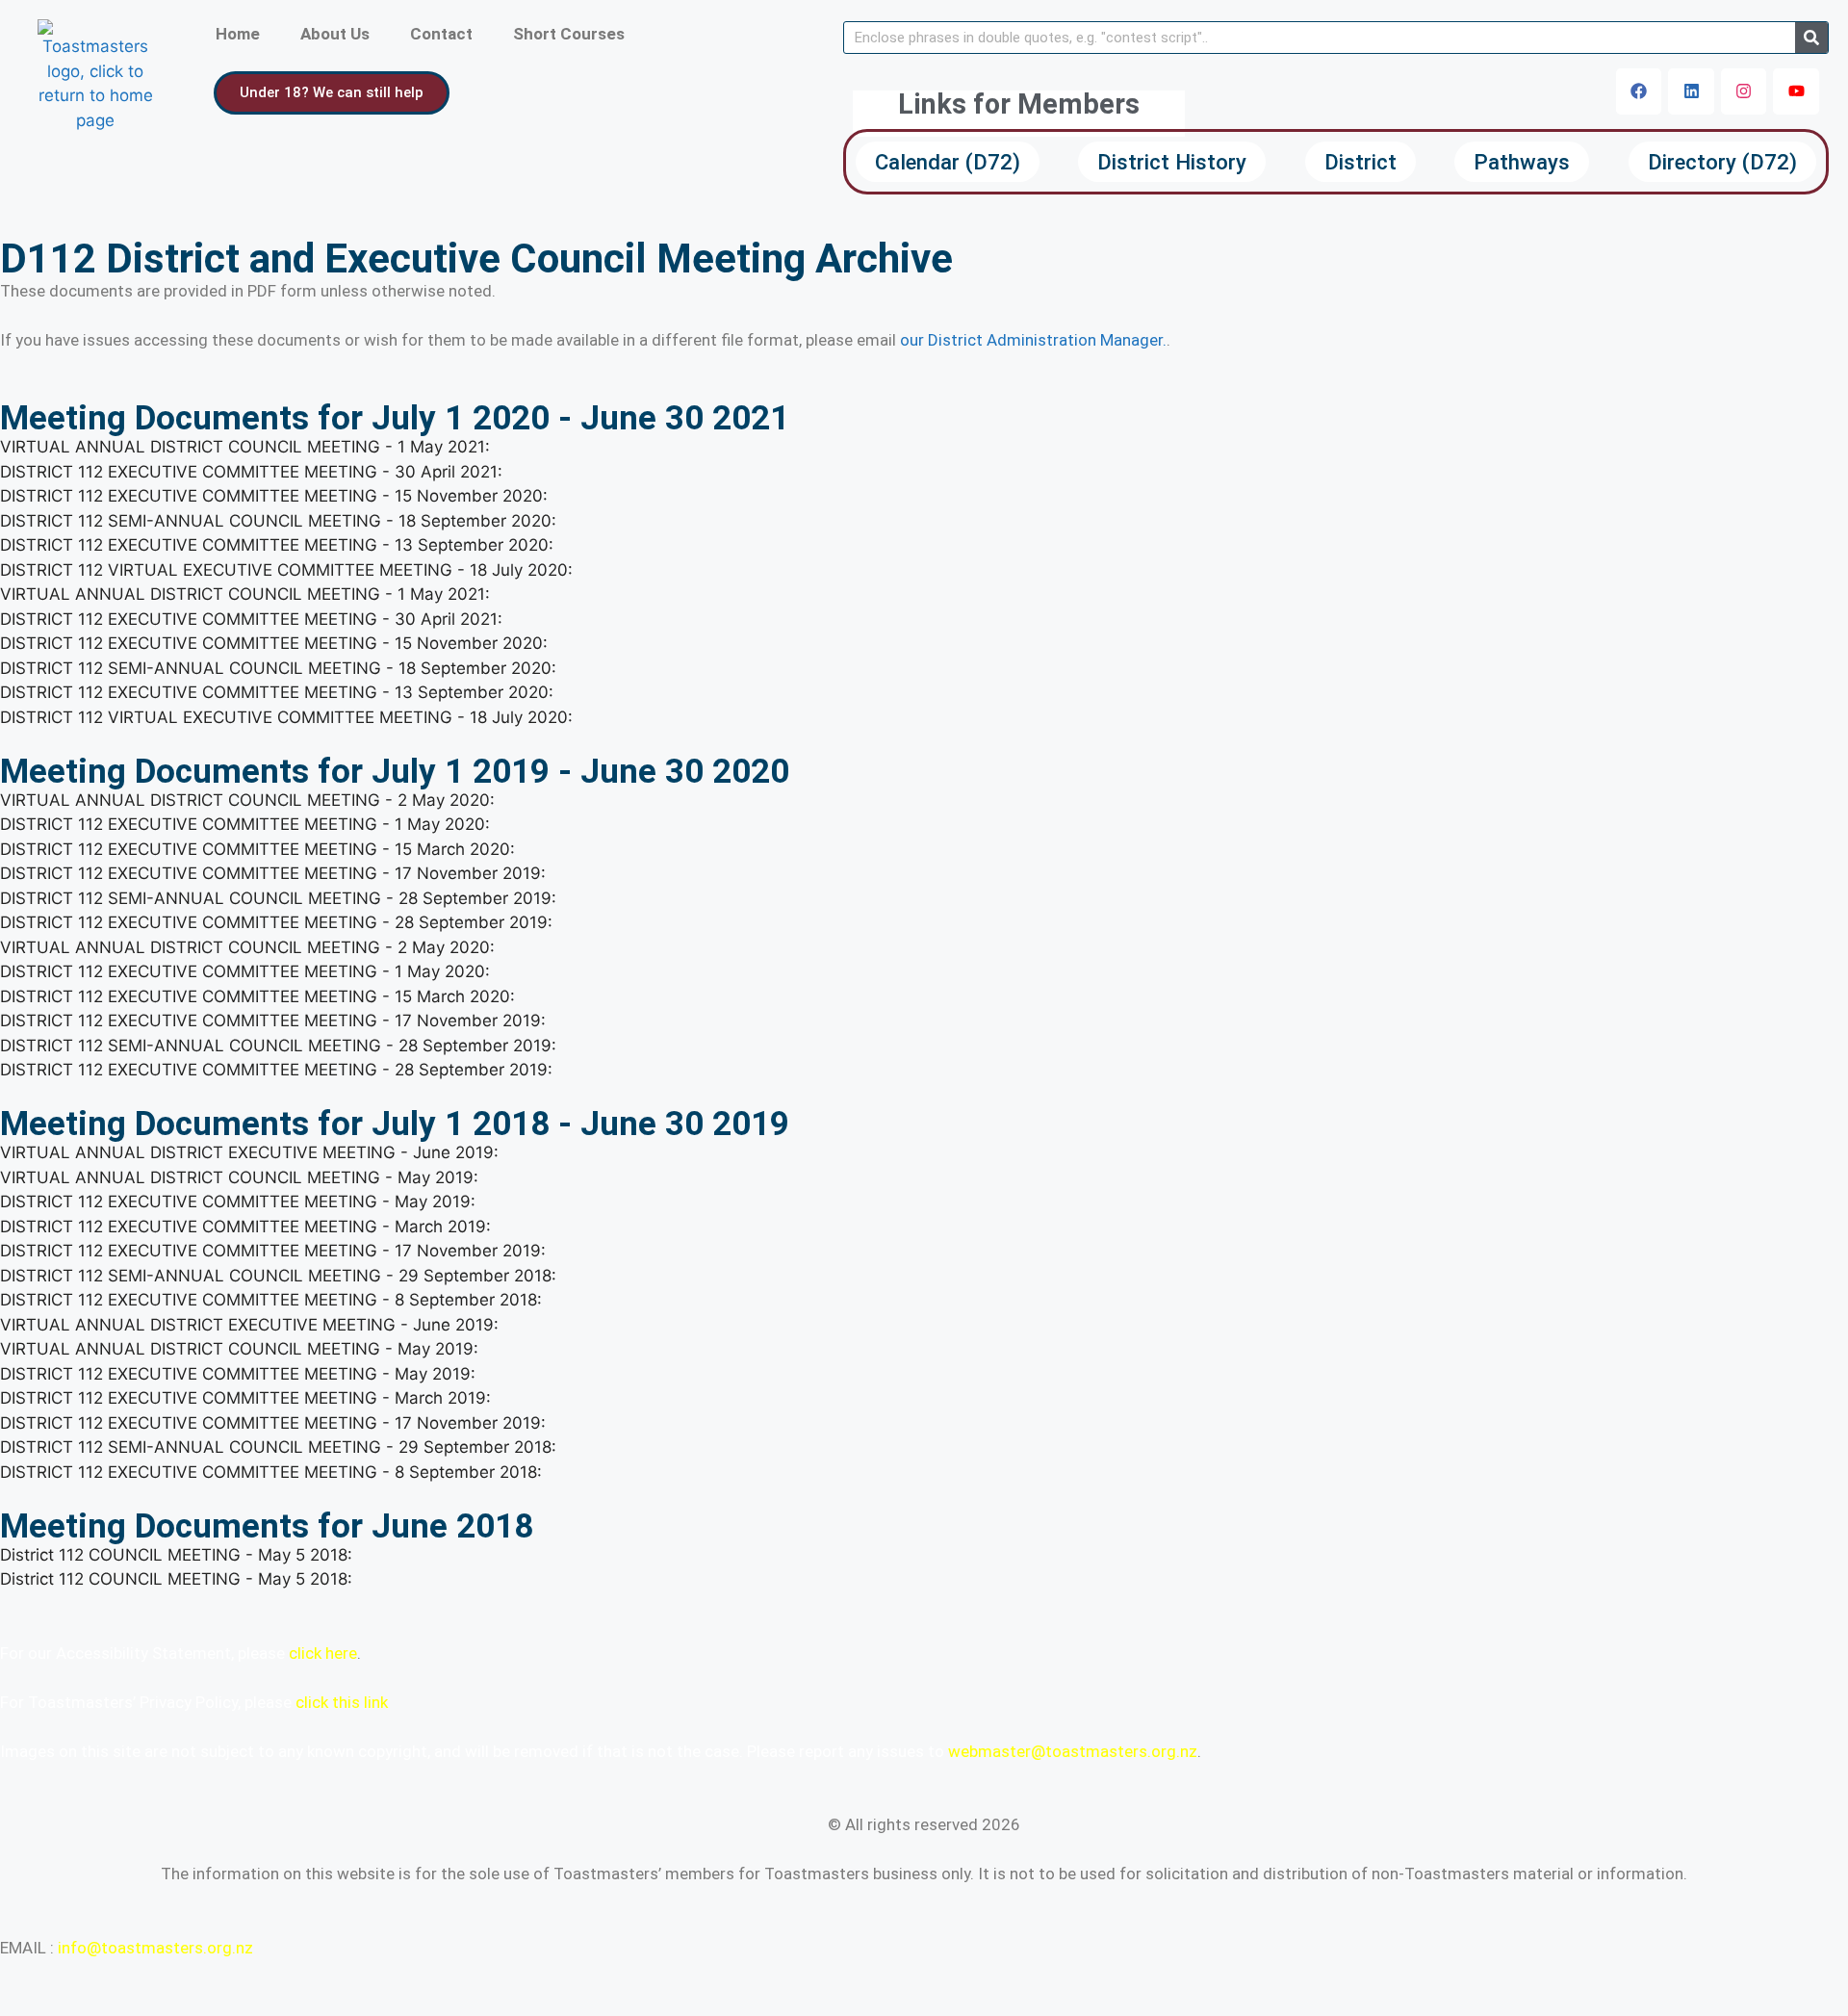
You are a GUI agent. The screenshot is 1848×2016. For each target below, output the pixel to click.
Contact (441, 34)
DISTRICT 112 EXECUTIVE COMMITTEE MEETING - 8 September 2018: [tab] (271, 1300)
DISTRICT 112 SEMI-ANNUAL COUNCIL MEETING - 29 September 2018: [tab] (278, 1276)
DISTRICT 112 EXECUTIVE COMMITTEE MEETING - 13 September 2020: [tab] (277, 545)
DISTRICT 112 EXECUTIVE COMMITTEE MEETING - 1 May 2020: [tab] (245, 824)
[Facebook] (1639, 91)
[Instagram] (1744, 91)
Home (238, 34)
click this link (342, 1702)
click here (323, 1653)
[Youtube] (1796, 91)
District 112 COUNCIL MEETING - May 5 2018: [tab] (176, 1555)
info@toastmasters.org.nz (155, 1948)
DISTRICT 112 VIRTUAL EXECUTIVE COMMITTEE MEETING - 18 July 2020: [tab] (286, 570)
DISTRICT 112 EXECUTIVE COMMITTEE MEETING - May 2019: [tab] (238, 1202)
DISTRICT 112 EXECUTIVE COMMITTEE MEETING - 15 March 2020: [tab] (257, 849)
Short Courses (569, 34)
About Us (335, 34)
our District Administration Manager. (1033, 340)
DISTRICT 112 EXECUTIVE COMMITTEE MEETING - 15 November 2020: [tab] (274, 496)
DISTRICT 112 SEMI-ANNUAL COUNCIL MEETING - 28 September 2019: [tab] (278, 898)
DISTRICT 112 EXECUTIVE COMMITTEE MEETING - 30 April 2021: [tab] (251, 472)
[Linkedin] (1691, 91)
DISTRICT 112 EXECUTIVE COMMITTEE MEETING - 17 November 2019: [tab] (273, 873)
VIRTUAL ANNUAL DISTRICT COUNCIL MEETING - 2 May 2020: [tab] (247, 800)
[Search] (1811, 38)
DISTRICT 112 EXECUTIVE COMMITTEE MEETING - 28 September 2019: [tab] (276, 922)
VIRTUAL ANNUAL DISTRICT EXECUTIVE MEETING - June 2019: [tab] (249, 1152)
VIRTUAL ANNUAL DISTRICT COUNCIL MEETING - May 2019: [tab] (239, 1177)
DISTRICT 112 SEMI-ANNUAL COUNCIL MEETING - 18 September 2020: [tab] (278, 521)
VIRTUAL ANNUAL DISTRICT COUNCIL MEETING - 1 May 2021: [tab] (245, 447)
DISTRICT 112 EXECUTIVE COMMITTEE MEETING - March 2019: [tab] (245, 1227)
